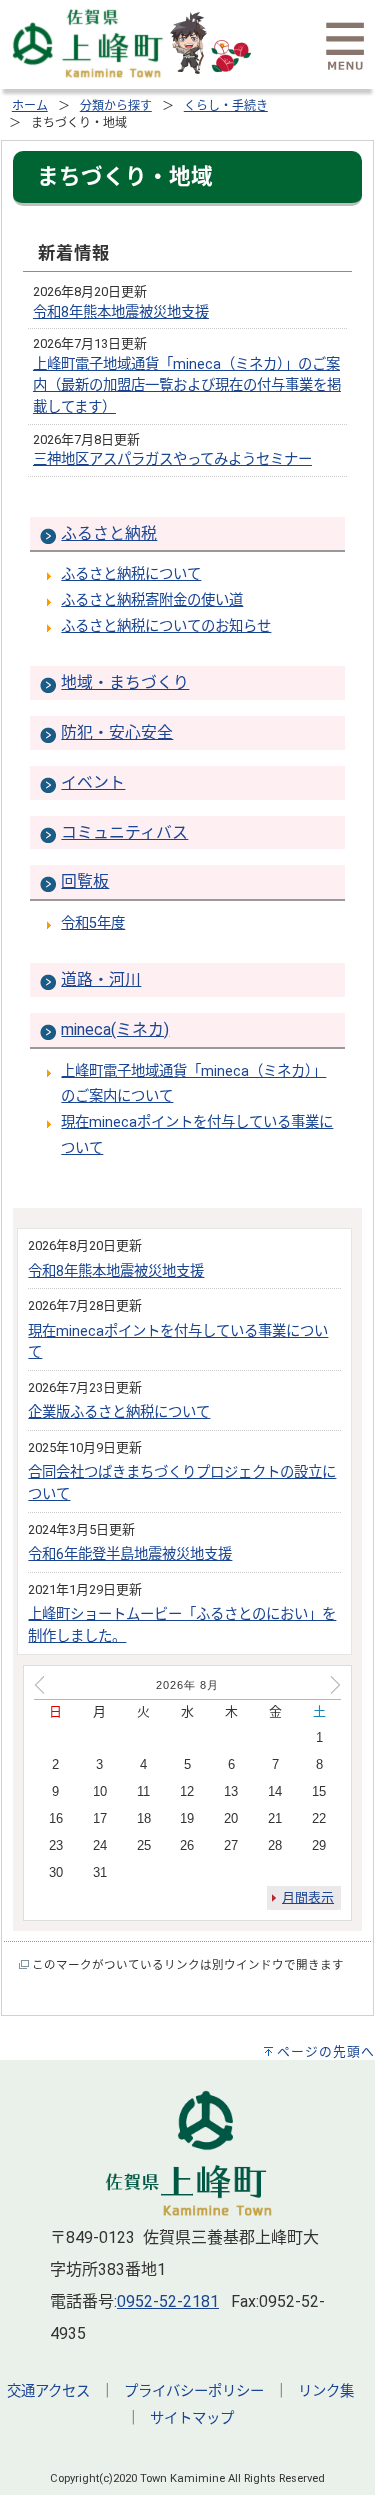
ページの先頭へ (326, 2051)
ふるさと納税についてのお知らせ (166, 626)
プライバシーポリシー (194, 2391)
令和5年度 (93, 923)
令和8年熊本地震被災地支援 (121, 312)
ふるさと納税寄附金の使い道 (152, 600)
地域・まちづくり (125, 682)
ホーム (30, 106)
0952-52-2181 (168, 2301)
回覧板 (85, 881)
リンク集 (326, 2391)
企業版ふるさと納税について (119, 1412)
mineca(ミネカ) (115, 1029)
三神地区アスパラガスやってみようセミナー (172, 459)
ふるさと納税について (131, 574)
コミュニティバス (124, 832)
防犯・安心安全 (117, 732)
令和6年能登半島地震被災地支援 (130, 1554)
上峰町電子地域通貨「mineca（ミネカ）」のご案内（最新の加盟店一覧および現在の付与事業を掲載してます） (187, 386)
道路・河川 (101, 979)
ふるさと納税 (109, 533)
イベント (93, 782)
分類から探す (116, 106)
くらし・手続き (226, 106)
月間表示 (308, 1897)
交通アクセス (48, 2391)
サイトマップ (192, 2418)
